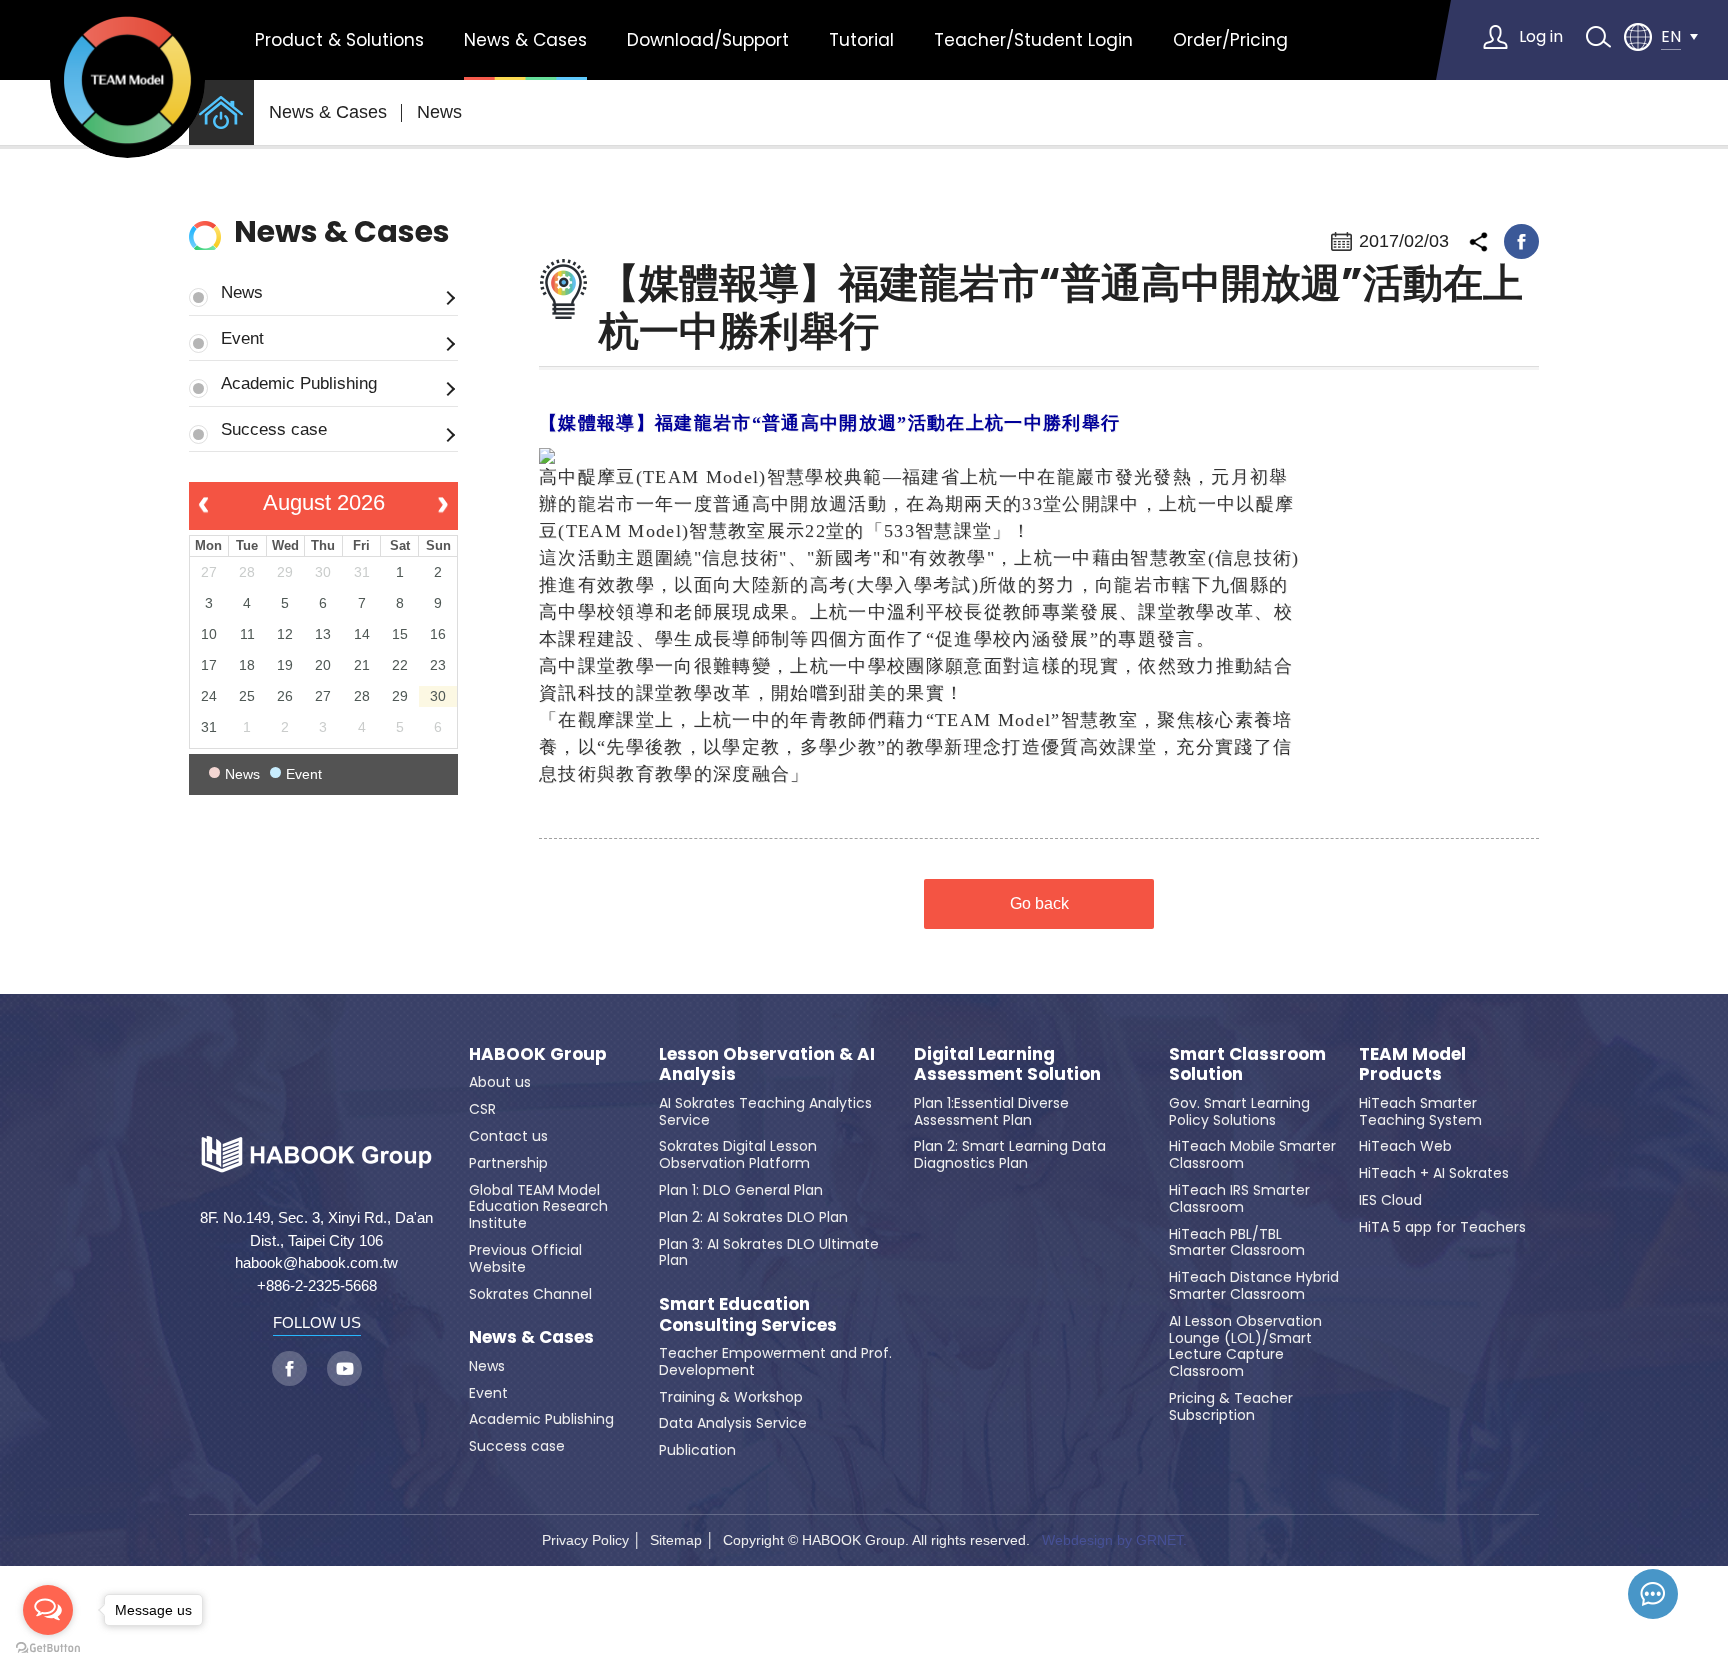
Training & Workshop (731, 1397)
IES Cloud (1390, 1200)
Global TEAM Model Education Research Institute (538, 1207)
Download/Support (708, 40)
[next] (443, 506)
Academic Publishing (299, 383)
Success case (274, 429)
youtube (344, 1368)
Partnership (508, 1163)
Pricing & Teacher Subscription (1231, 1406)
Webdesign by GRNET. (1114, 1540)
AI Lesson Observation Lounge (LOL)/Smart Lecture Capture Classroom (1245, 1346)
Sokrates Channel (530, 1294)
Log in (1541, 36)
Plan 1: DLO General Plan (741, 1190)
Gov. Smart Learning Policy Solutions (1239, 1111)
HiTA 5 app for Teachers (1442, 1227)
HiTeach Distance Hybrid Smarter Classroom (1254, 1285)
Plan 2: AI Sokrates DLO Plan (753, 1217)
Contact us (508, 1136)
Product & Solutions (339, 40)
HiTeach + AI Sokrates (1434, 1173)
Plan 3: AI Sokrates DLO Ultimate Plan (769, 1252)
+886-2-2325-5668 (317, 1285)
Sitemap (676, 1540)
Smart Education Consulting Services (748, 1314)
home (221, 112)
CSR (482, 1109)
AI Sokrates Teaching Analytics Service (765, 1111)
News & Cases (525, 40)
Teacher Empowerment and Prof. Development (775, 1361)
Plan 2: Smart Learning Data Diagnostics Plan (1010, 1154)
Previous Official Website (525, 1258)
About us (500, 1082)
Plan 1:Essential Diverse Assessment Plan (991, 1111)
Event (242, 338)
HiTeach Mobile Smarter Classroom (1252, 1154)
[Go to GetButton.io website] (48, 1648)
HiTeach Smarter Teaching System (1420, 1111)
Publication (697, 1450)
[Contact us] (1653, 1594)
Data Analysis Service (733, 1423)
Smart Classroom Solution (1247, 1064)
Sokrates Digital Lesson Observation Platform (738, 1154)
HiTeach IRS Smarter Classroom (1239, 1198)
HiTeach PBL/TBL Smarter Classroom (1237, 1242)
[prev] (203, 506)
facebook (1521, 241)
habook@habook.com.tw (316, 1262)
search (1598, 37)
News (439, 112)
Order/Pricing (1230, 40)
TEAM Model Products (1412, 1064)
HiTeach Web (1405, 1146)
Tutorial (861, 40)
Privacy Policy (585, 1540)
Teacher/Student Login (1033, 40)
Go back (1039, 903)
